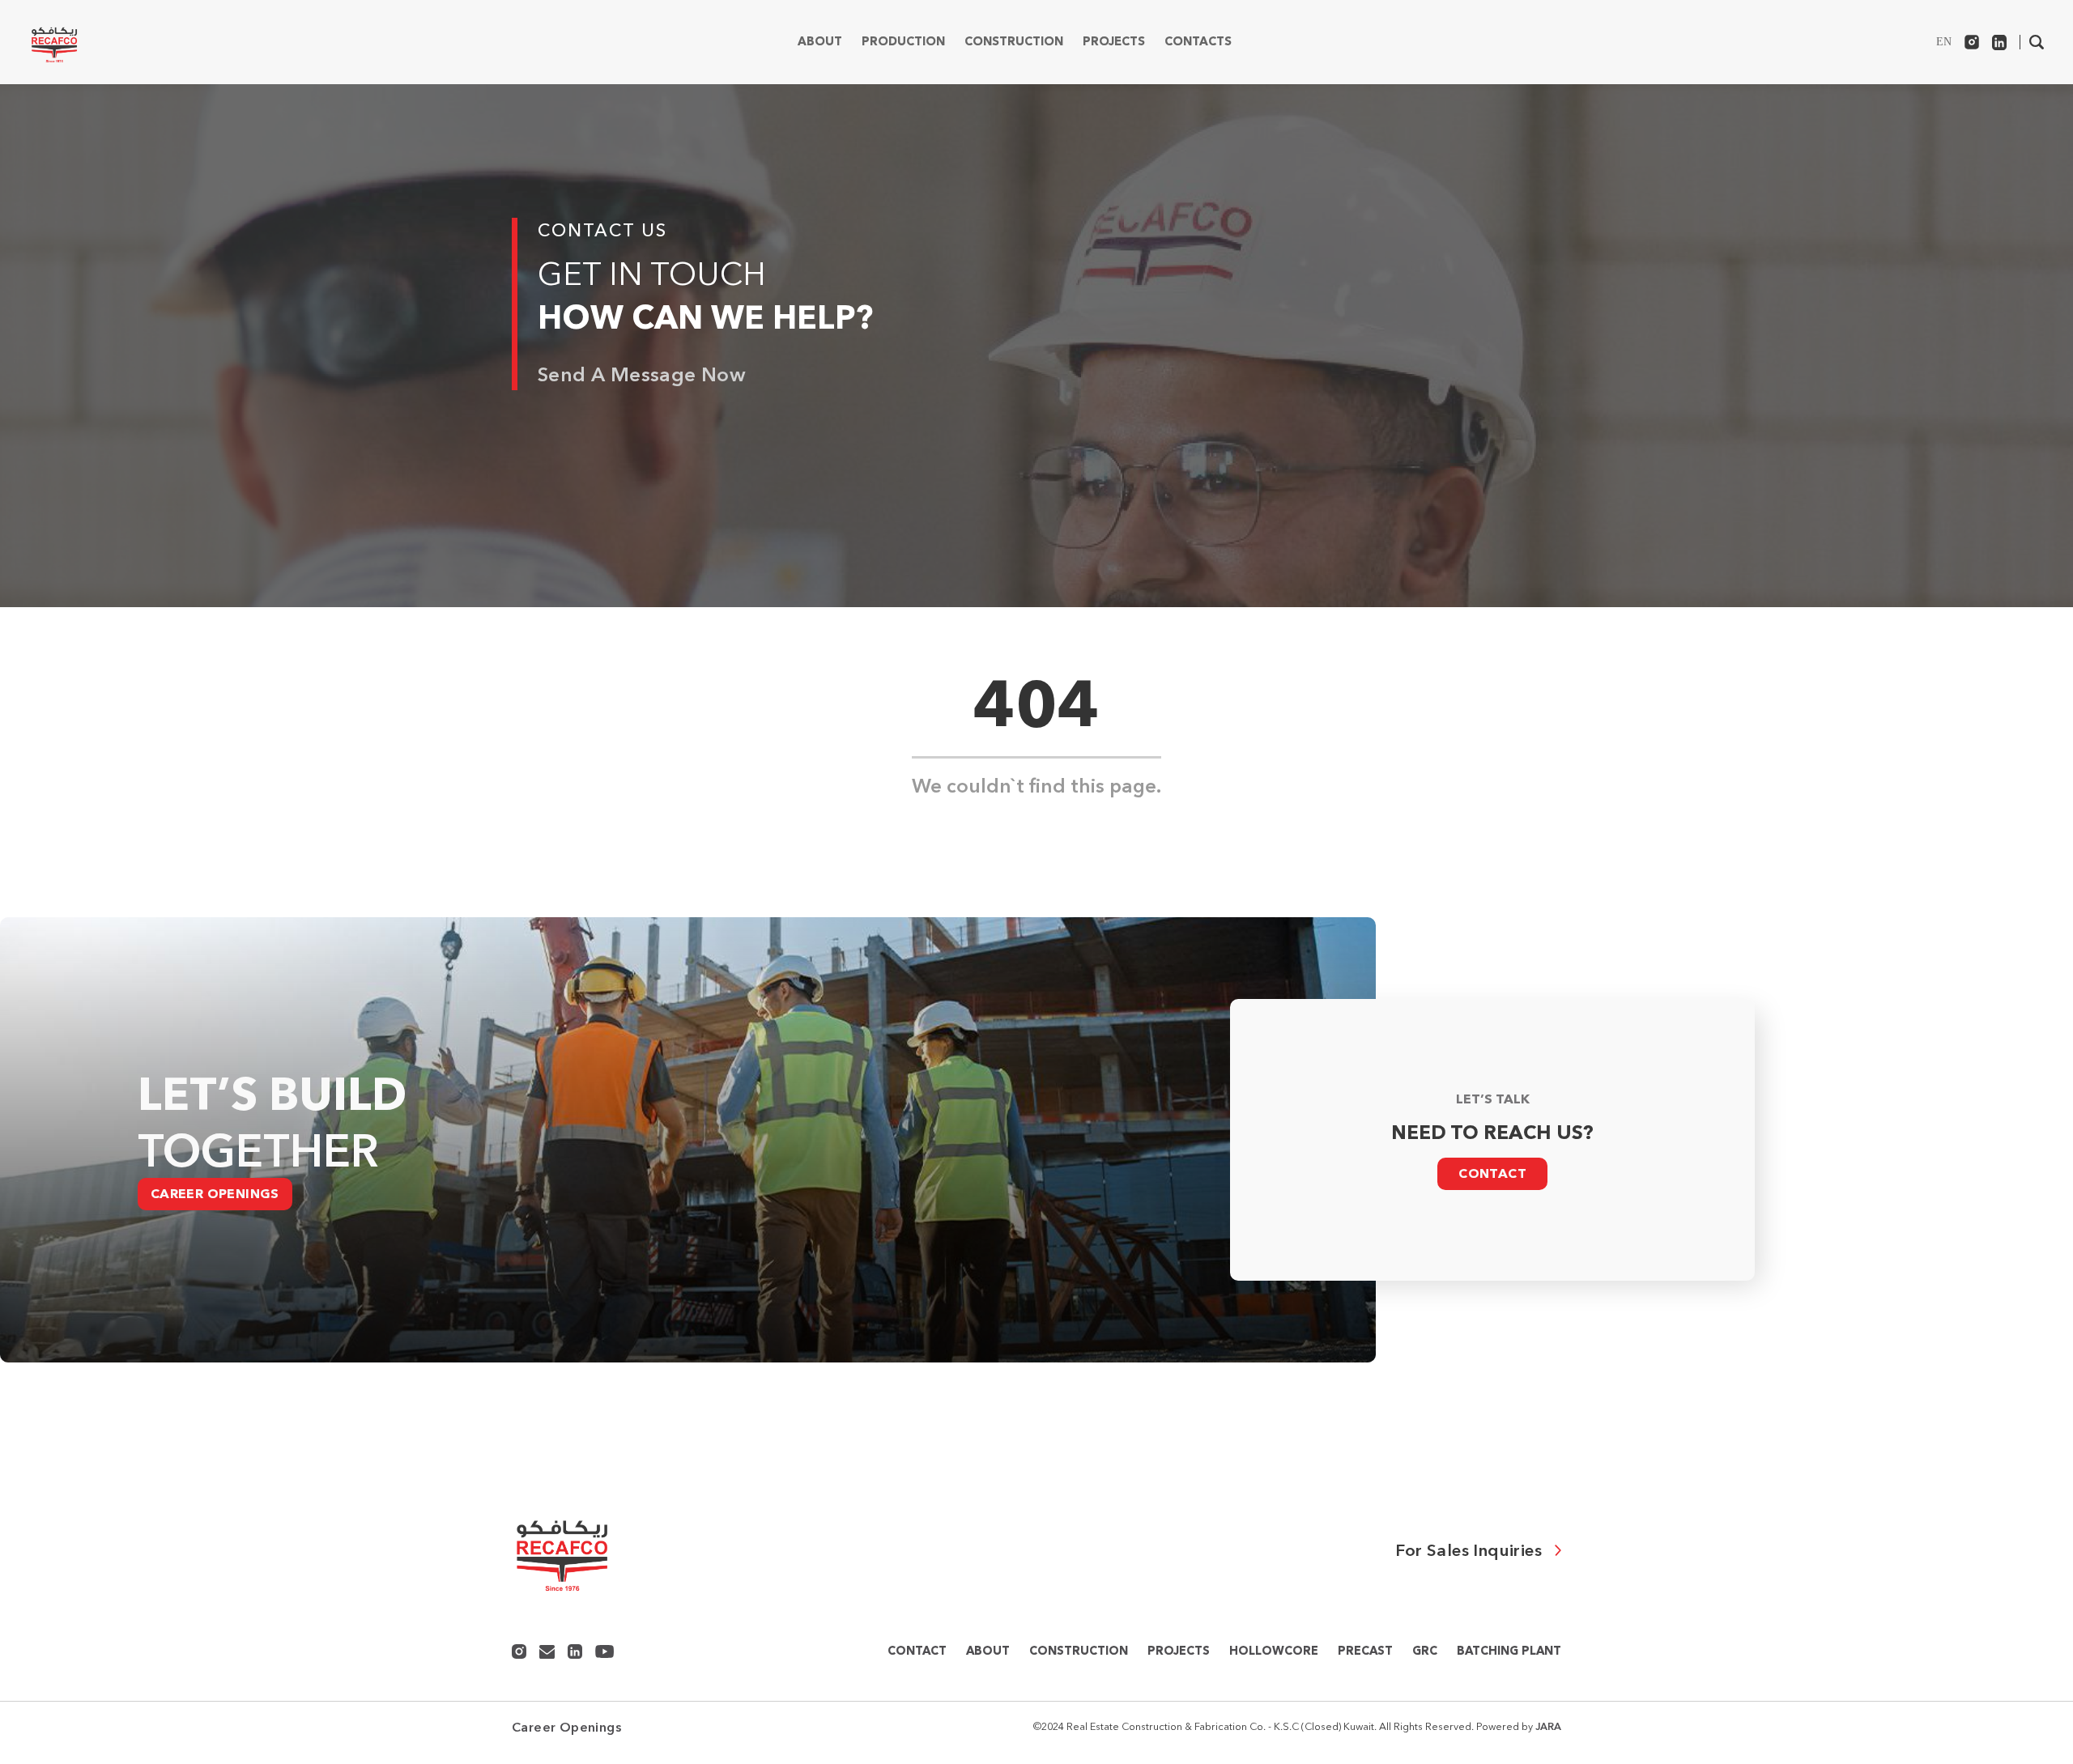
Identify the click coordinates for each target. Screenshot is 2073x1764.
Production (903, 42)
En (1944, 42)
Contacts (1198, 42)
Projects (1114, 42)
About (820, 42)
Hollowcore (1274, 1651)
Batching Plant (1509, 1651)
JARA (1548, 1726)
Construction (1014, 42)
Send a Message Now (642, 374)
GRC (1425, 1651)
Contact (1492, 1174)
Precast (1365, 1651)
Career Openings (215, 1194)
